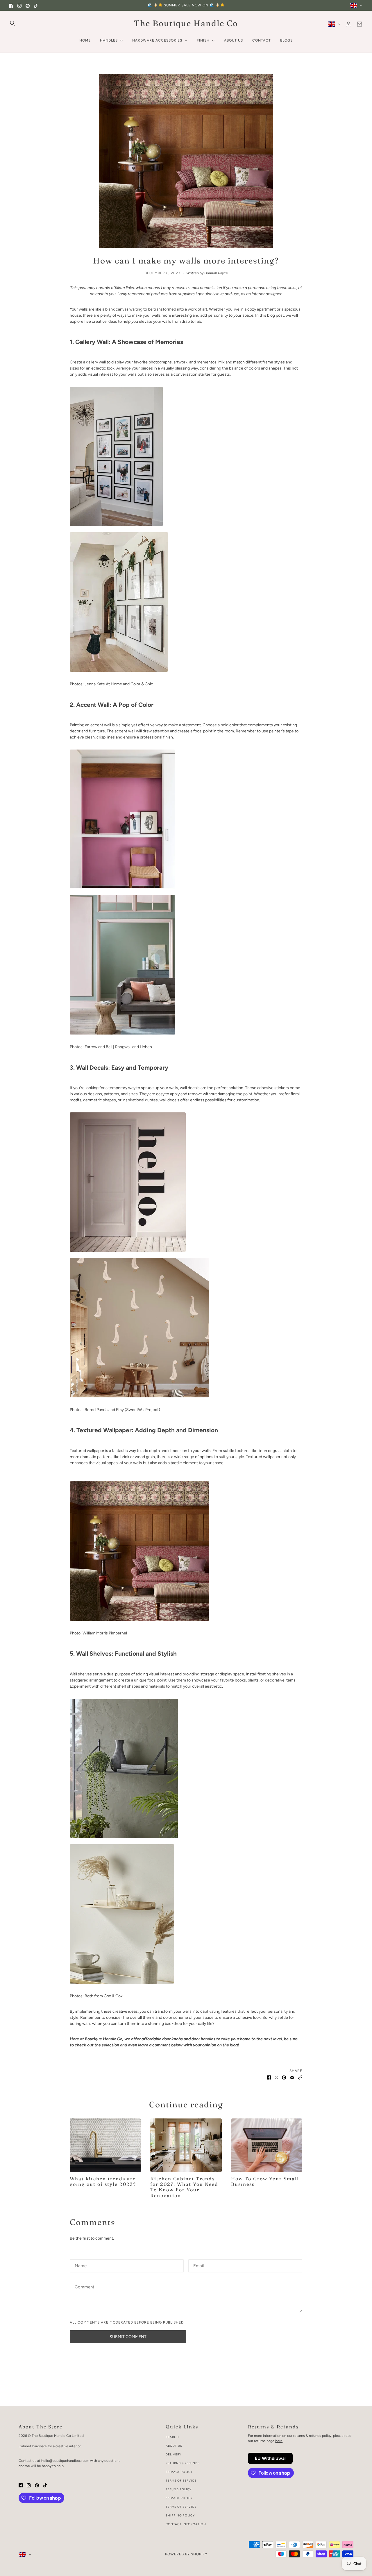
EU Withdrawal (270, 2458)
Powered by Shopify (186, 2554)
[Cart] (360, 24)
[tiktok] (36, 5)
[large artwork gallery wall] (186, 602)
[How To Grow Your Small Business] (267, 2145)
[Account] (348, 24)
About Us (174, 2446)
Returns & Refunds (183, 2463)
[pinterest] (28, 5)
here (279, 2441)
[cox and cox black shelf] (186, 1768)
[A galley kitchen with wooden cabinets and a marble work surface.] (186, 2145)
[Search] (12, 23)
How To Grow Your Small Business (265, 2181)
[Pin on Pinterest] (284, 2077)
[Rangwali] (186, 819)
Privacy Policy (179, 2472)
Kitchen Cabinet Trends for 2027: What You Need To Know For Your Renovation (184, 2187)
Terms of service (181, 2507)
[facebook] (11, 5)
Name (80, 2265)
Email (199, 2265)
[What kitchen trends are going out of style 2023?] (105, 2145)
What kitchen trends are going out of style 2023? (103, 2181)
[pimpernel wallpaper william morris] (186, 1551)
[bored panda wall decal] (186, 1182)
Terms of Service (181, 2481)
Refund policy (179, 2489)
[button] (300, 2077)
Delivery (174, 2454)
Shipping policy (180, 2515)
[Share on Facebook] (269, 2077)
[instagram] (19, 5)
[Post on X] (276, 2077)
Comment (84, 2287)
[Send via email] (292, 2077)
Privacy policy (179, 2498)
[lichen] (186, 965)
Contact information (186, 2524)
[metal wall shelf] (186, 1914)
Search (172, 2437)
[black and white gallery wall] (186, 456)
